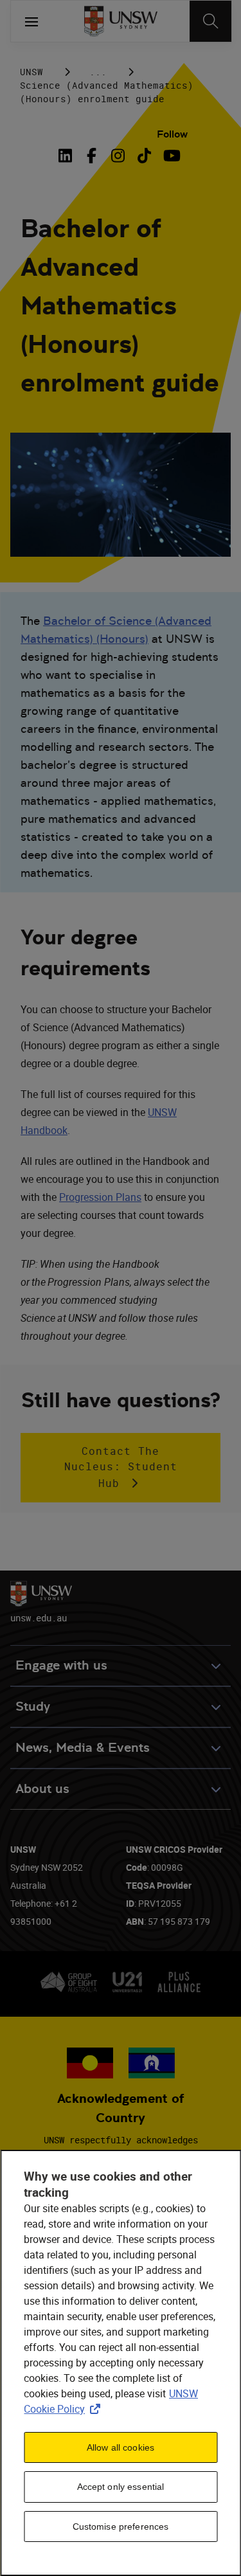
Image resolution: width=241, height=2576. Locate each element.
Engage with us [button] (61, 1665)
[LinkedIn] (67, 156)
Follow (172, 134)
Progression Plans (100, 1197)
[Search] (210, 21)
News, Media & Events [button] (83, 1748)
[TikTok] (144, 156)
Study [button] (33, 1707)
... (98, 72)
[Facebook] (92, 156)
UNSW (31, 72)
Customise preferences (121, 2526)
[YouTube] (171, 156)
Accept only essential (121, 2487)
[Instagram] (118, 156)
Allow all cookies (121, 2447)
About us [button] (42, 1789)
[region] (121, 2363)
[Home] (121, 21)
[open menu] (31, 21)
